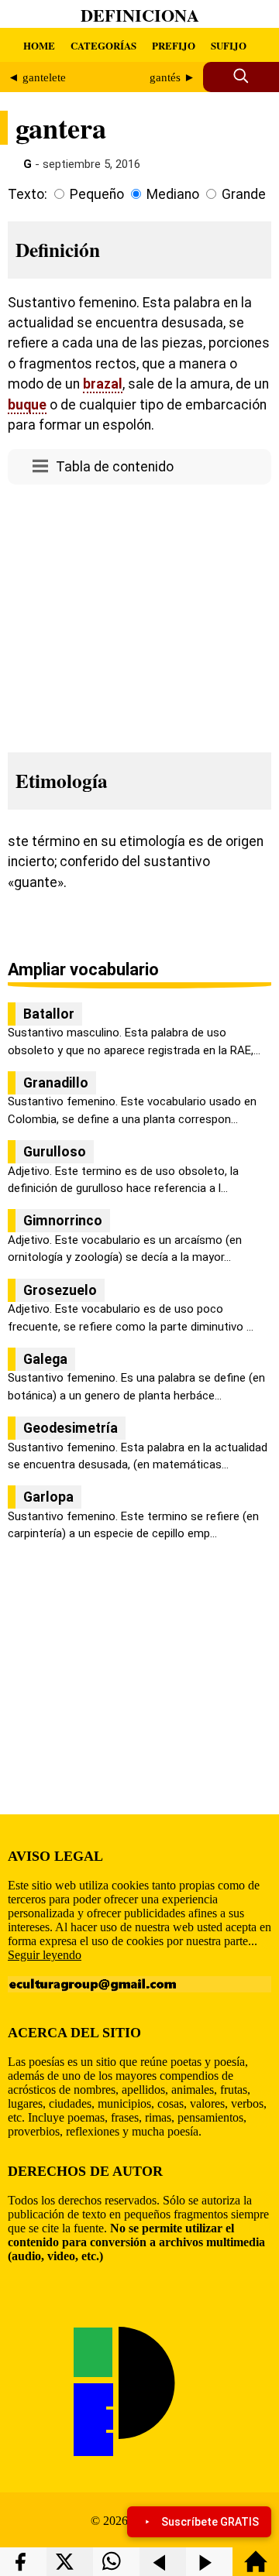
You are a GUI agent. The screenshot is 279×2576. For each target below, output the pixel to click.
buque (27, 405)
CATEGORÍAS (103, 45)
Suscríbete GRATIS (210, 2522)
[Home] (256, 2569)
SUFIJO (229, 45)
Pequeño (97, 194)
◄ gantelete (37, 77)
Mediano (173, 194)
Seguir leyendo (45, 1955)
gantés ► (172, 77)
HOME (39, 45)
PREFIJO (174, 45)
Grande (244, 194)
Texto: (28, 194)
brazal (103, 384)
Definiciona (140, 15)
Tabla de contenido (115, 467)
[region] (139, 614)
